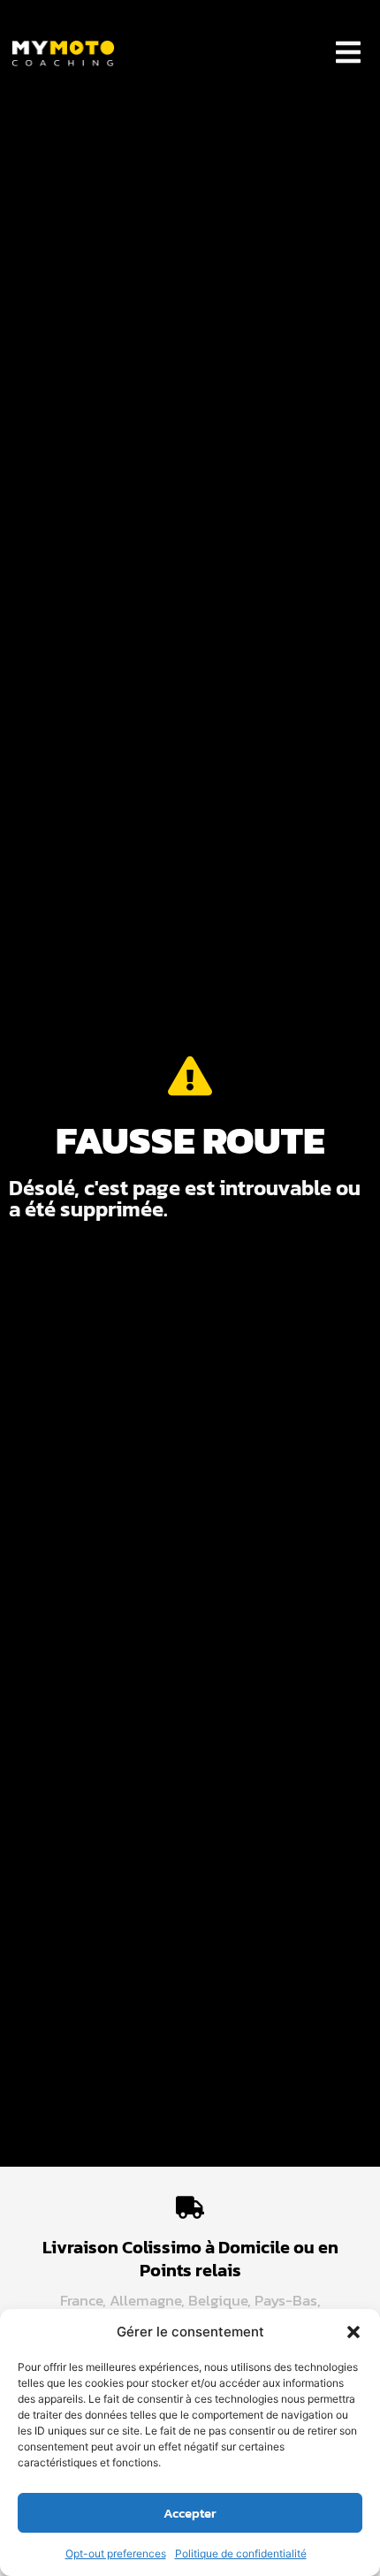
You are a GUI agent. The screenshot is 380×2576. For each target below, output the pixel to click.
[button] (353, 2332)
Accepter (190, 2513)
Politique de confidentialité (241, 2553)
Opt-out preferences (116, 2553)
